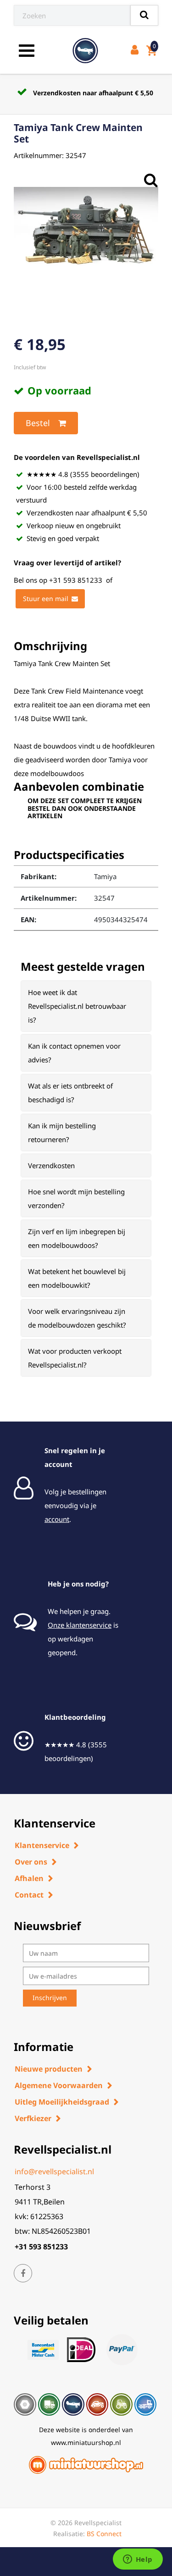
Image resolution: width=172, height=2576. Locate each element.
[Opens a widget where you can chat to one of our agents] (138, 2560)
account (57, 1519)
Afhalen (29, 1878)
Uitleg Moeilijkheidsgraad (62, 2102)
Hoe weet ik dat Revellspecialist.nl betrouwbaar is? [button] (77, 1006)
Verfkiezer (33, 2118)
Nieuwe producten (49, 2069)
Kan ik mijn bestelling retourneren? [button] (62, 1132)
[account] (136, 51)
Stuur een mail (46, 599)
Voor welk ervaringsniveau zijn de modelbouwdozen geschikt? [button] (77, 1318)
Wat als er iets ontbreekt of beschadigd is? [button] (70, 1093)
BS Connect (104, 2534)
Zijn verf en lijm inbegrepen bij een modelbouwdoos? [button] (77, 1238)
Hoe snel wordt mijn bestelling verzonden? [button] (76, 1198)
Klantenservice (42, 1845)
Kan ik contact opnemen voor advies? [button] (74, 1053)
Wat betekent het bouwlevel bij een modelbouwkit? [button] (77, 1278)
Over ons (31, 1862)
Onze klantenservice (80, 1625)
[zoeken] (144, 15)
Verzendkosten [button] (51, 1165)
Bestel (38, 423)
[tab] (86, 1006)
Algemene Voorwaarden (59, 2085)
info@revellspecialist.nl (54, 2171)
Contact (29, 1895)
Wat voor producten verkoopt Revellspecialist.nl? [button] (75, 1358)
